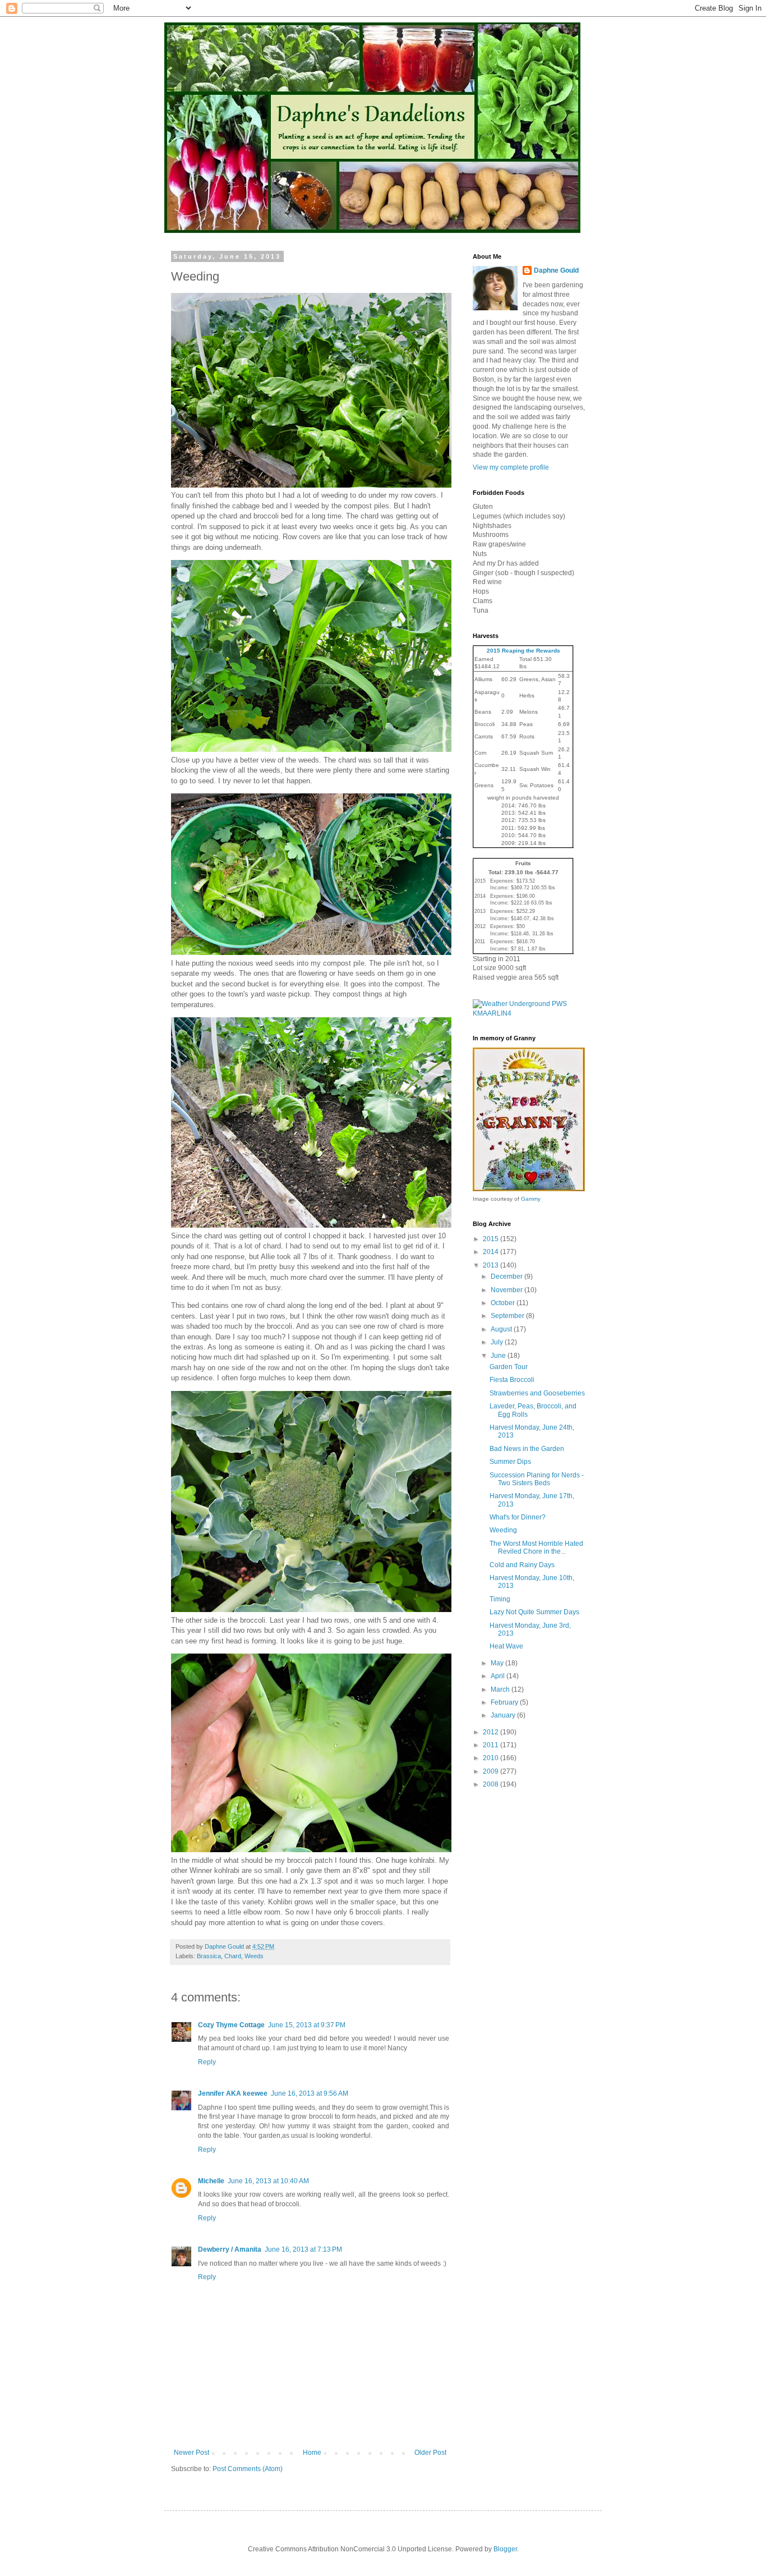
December (507, 1276)
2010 (492, 1758)
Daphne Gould (556, 270)
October (504, 1303)
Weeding (503, 1530)
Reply (207, 2062)
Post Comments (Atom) (248, 2469)
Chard (233, 1956)
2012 (492, 1732)
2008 (492, 1784)
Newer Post (191, 2453)
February (505, 1702)
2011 (492, 1745)
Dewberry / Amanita (230, 2249)
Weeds (254, 1956)
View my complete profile (511, 467)
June (499, 1356)
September (508, 1316)
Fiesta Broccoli (512, 1380)
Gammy (531, 1199)
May (498, 1663)
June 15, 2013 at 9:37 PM (307, 2025)
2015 (492, 1239)
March (501, 1689)
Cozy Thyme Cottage (231, 2025)
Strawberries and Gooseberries (537, 1393)
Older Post (430, 2453)
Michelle (211, 2181)
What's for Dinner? (518, 1517)
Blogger (505, 2549)
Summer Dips (510, 1462)
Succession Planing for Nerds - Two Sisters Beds (537, 1479)
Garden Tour (509, 1367)
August (502, 1329)
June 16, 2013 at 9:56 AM (310, 2093)
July (498, 1342)
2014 (492, 1252)
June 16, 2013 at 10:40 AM (268, 2181)
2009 (492, 1771)
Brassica (209, 1956)
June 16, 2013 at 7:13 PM (303, 2249)
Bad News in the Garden (527, 1449)
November (507, 1290)
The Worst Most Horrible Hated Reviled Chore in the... (536, 1548)
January (504, 1715)
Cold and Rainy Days (522, 1565)
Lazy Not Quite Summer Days (534, 1612)
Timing (500, 1599)
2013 (492, 1265)
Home (312, 2453)
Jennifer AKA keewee (233, 2093)
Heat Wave (506, 1646)
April (499, 1676)
